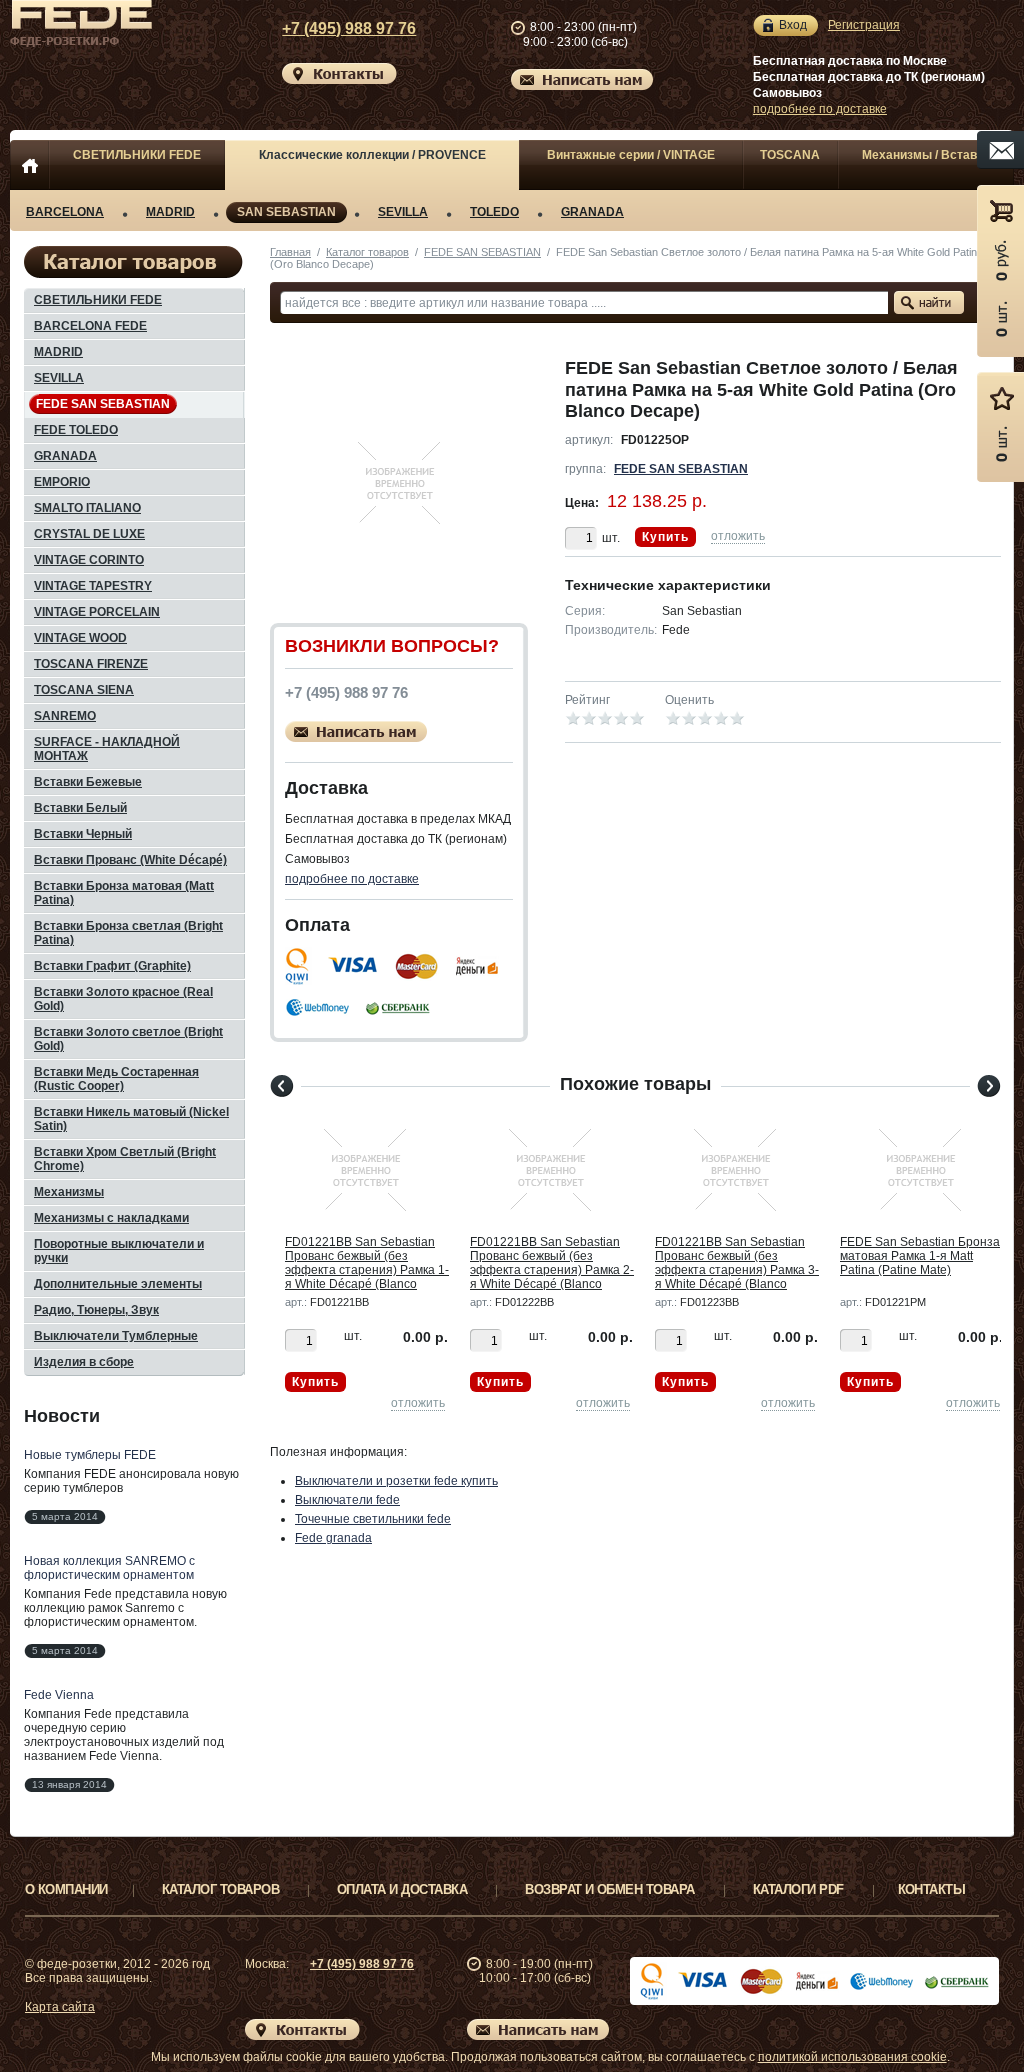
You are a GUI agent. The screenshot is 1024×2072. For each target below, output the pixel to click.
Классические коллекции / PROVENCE (372, 155)
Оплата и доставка (402, 1889)
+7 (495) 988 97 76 (349, 28)
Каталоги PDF (798, 1889)
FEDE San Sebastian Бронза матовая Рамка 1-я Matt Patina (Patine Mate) (920, 1256)
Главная (290, 252)
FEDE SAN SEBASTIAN (482, 252)
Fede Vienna (59, 1695)
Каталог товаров (367, 252)
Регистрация (864, 25)
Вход (793, 25)
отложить (738, 536)
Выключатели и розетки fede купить (396, 1481)
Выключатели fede (347, 1500)
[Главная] (29, 165)
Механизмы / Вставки (926, 155)
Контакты (932, 1889)
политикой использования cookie (852, 2057)
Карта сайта (60, 2007)
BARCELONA (65, 212)
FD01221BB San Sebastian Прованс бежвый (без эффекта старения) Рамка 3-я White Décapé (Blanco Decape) (737, 1270)
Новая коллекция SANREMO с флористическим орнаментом (109, 1568)
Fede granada (333, 1538)
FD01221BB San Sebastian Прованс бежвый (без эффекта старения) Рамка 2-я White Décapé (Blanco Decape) (552, 1270)
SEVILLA (403, 212)
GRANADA (592, 212)
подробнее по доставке (820, 109)
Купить (665, 537)
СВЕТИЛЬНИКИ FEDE (137, 155)
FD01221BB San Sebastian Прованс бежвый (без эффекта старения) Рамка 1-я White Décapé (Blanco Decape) (367, 1270)
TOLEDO (494, 212)
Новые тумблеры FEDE (90, 1455)
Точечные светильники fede (373, 1519)
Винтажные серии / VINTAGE (631, 155)
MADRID (170, 212)
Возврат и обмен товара (610, 1889)
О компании (66, 1889)
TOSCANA (790, 155)
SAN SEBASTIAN (286, 212)
